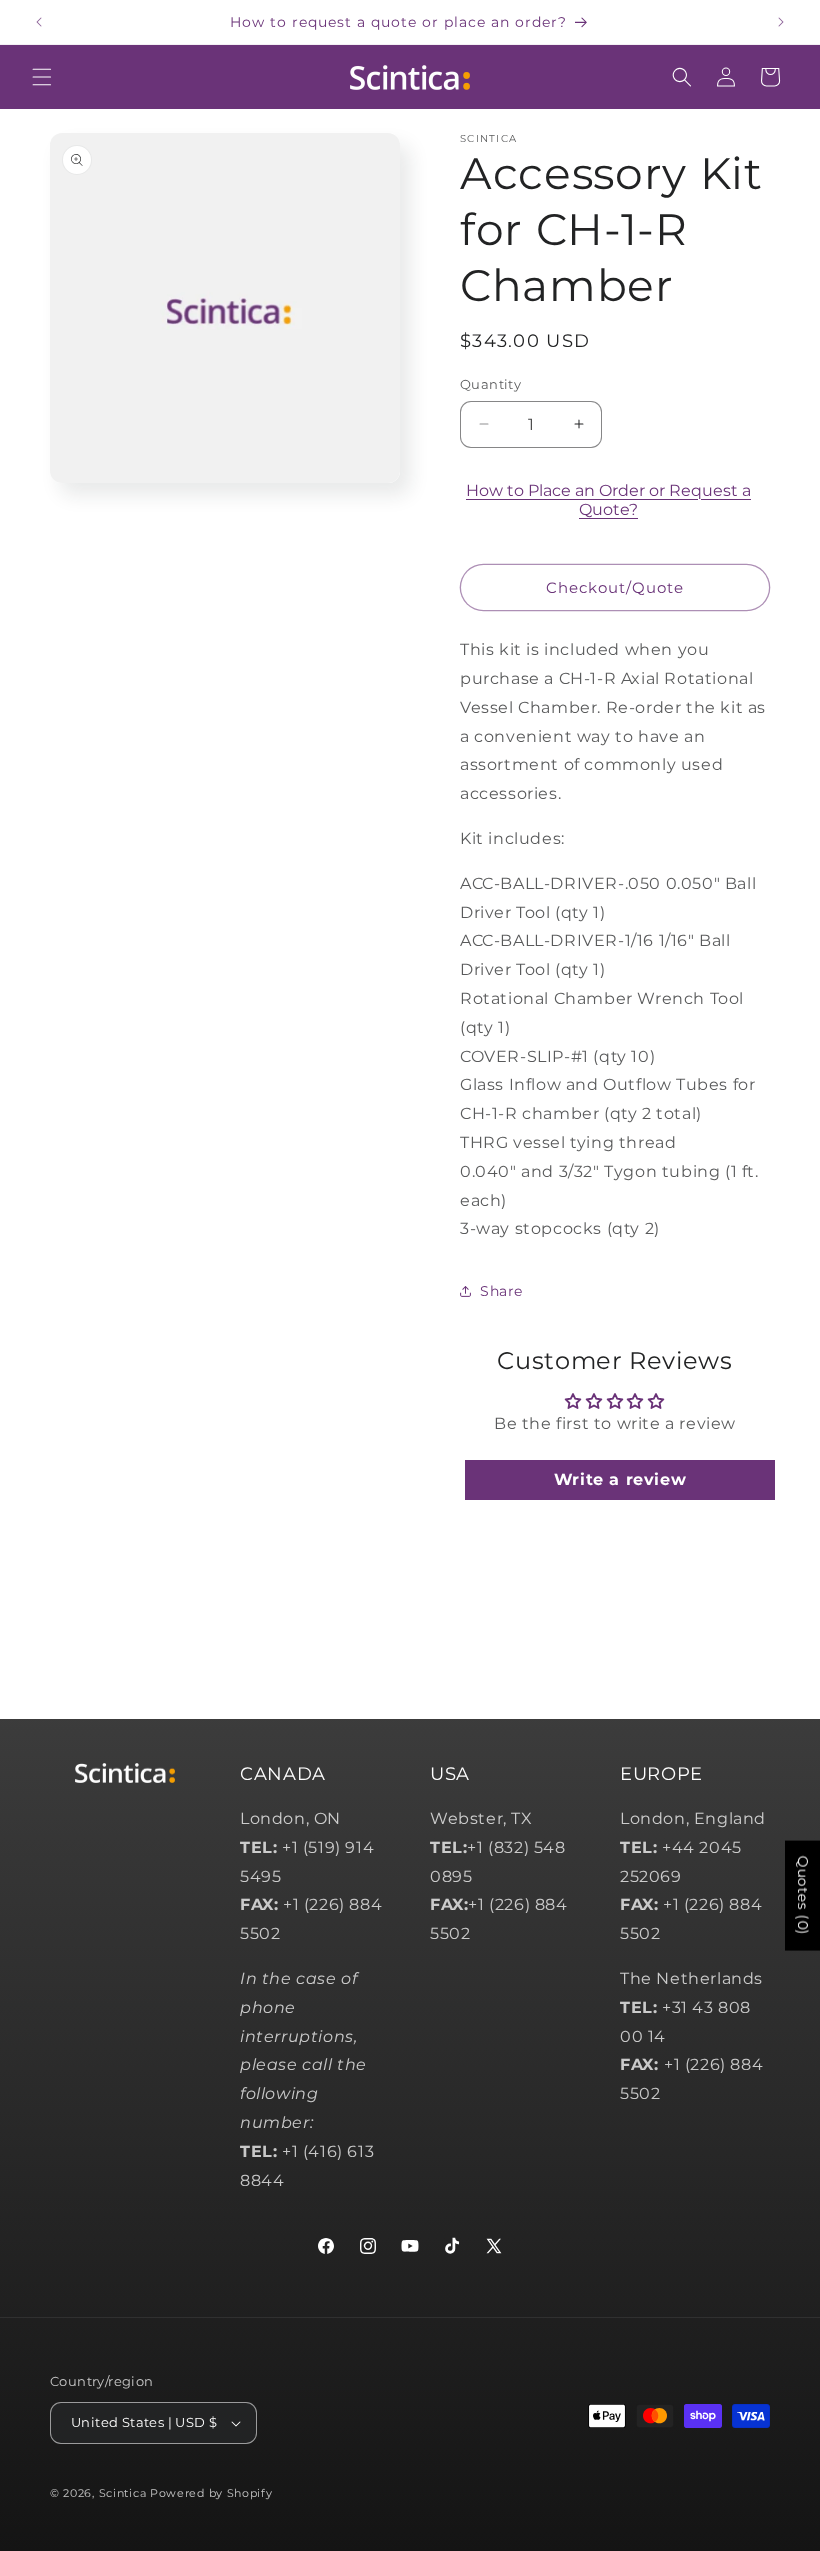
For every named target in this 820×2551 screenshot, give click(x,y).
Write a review (620, 1479)
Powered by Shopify (211, 2493)
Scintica (123, 2493)
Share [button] (501, 1291)
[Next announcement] (781, 22)
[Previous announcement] (39, 22)
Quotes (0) (803, 1896)
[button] (42, 77)
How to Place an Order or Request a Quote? (608, 500)
